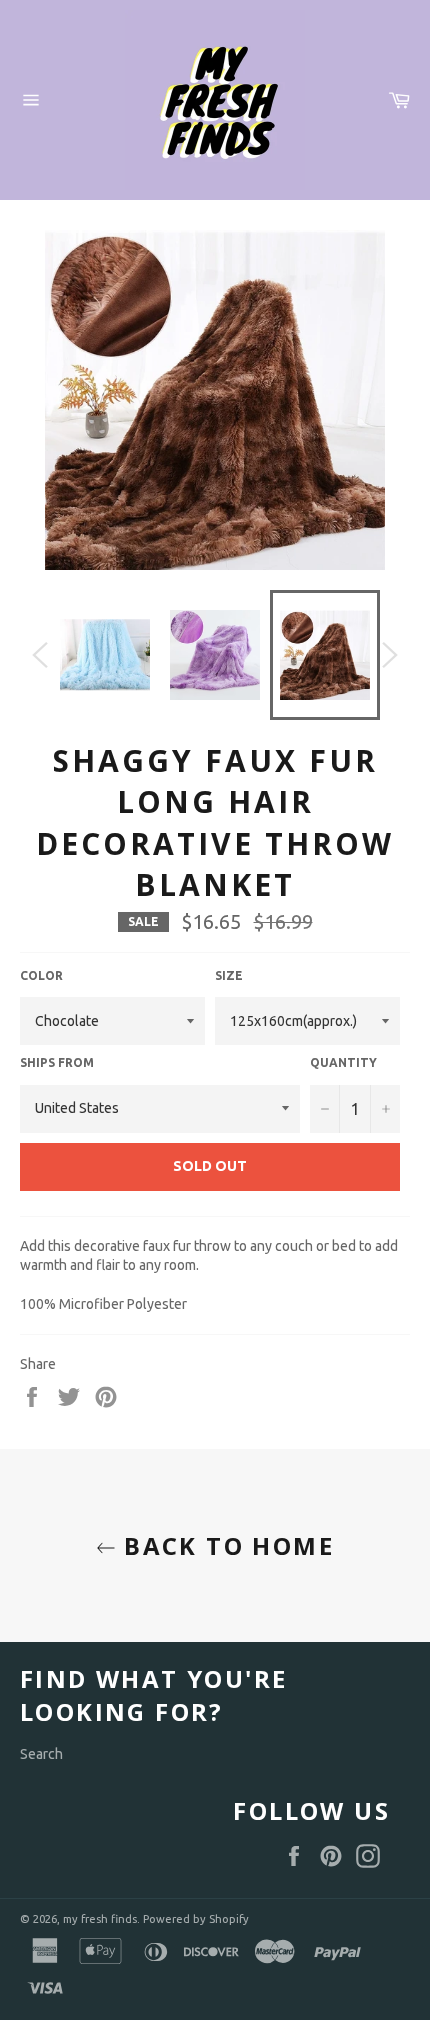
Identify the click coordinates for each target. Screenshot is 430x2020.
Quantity (343, 1062)
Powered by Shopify (196, 1919)
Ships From (57, 1062)
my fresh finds (100, 1919)
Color (41, 975)
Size (229, 975)
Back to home (225, 1545)
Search (41, 1754)
